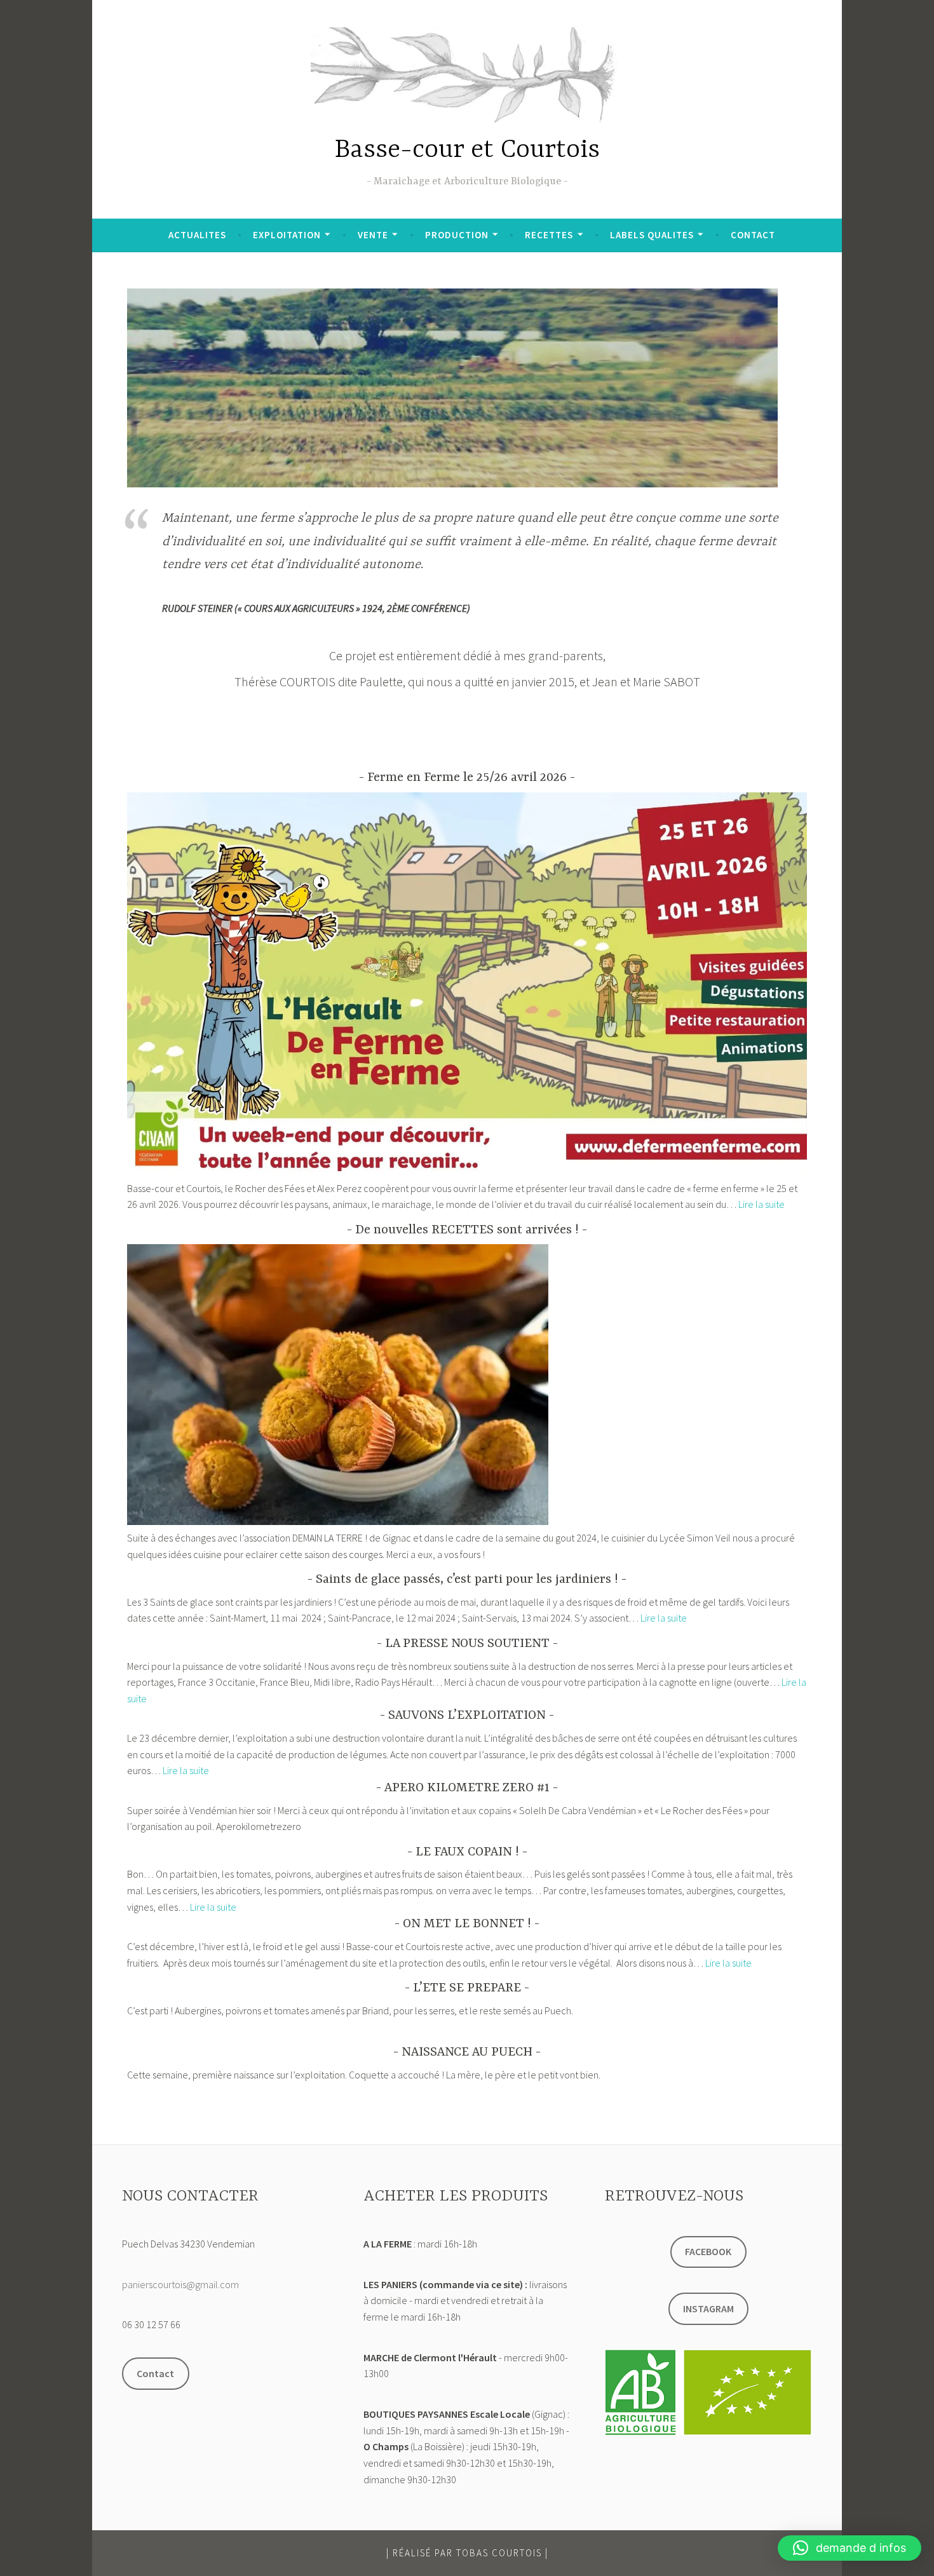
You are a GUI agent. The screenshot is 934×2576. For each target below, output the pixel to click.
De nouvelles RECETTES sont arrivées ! (467, 1230)
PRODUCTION (457, 235)
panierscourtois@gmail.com (180, 2284)
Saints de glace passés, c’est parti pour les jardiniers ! (467, 1579)
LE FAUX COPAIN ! (467, 1852)
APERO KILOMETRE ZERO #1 (467, 1788)
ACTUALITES (197, 235)
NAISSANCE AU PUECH (467, 2052)
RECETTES (549, 235)
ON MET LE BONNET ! (467, 1924)
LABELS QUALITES (652, 235)
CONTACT (753, 235)
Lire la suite (761, 1204)
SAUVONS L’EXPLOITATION (467, 1715)
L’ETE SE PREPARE (467, 1988)
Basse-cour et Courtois (467, 150)
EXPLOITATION (287, 235)
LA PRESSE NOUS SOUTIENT (467, 1644)
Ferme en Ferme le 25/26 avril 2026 (467, 777)
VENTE (373, 235)
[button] (849, 2548)
